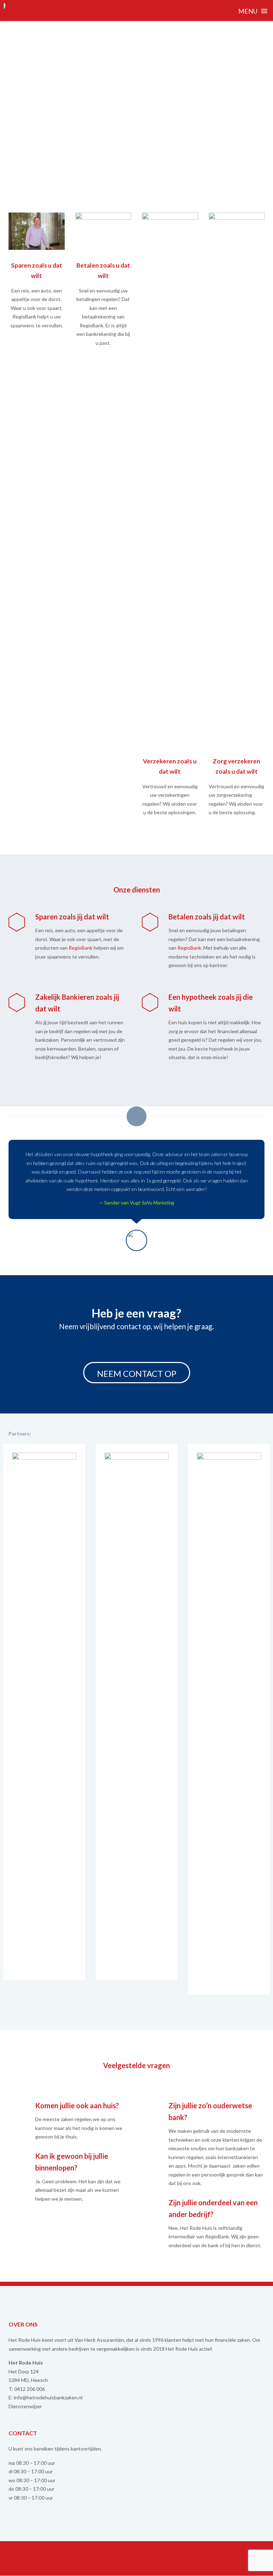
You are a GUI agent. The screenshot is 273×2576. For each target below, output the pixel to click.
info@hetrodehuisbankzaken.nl (48, 2397)
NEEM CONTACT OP (137, 1373)
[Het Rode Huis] (6, 10)
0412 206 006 (30, 2389)
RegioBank (81, 948)
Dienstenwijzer (25, 2406)
